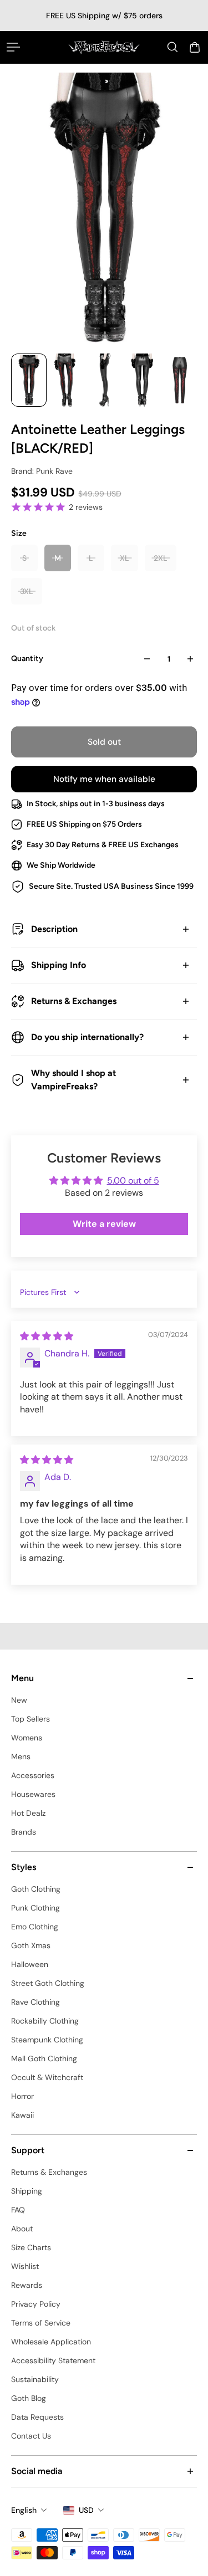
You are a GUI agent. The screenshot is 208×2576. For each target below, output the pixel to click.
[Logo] (104, 47)
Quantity (27, 659)
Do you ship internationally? (87, 1037)
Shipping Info (59, 965)
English (24, 2510)
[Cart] (195, 47)
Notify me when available (104, 779)
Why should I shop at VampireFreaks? (73, 1080)
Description (54, 929)
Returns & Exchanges (74, 1001)
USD (86, 2510)
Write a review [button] (104, 1224)
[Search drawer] (173, 47)
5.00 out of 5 (133, 1181)
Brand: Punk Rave (42, 471)
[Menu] (13, 47)
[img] (47, 1336)
